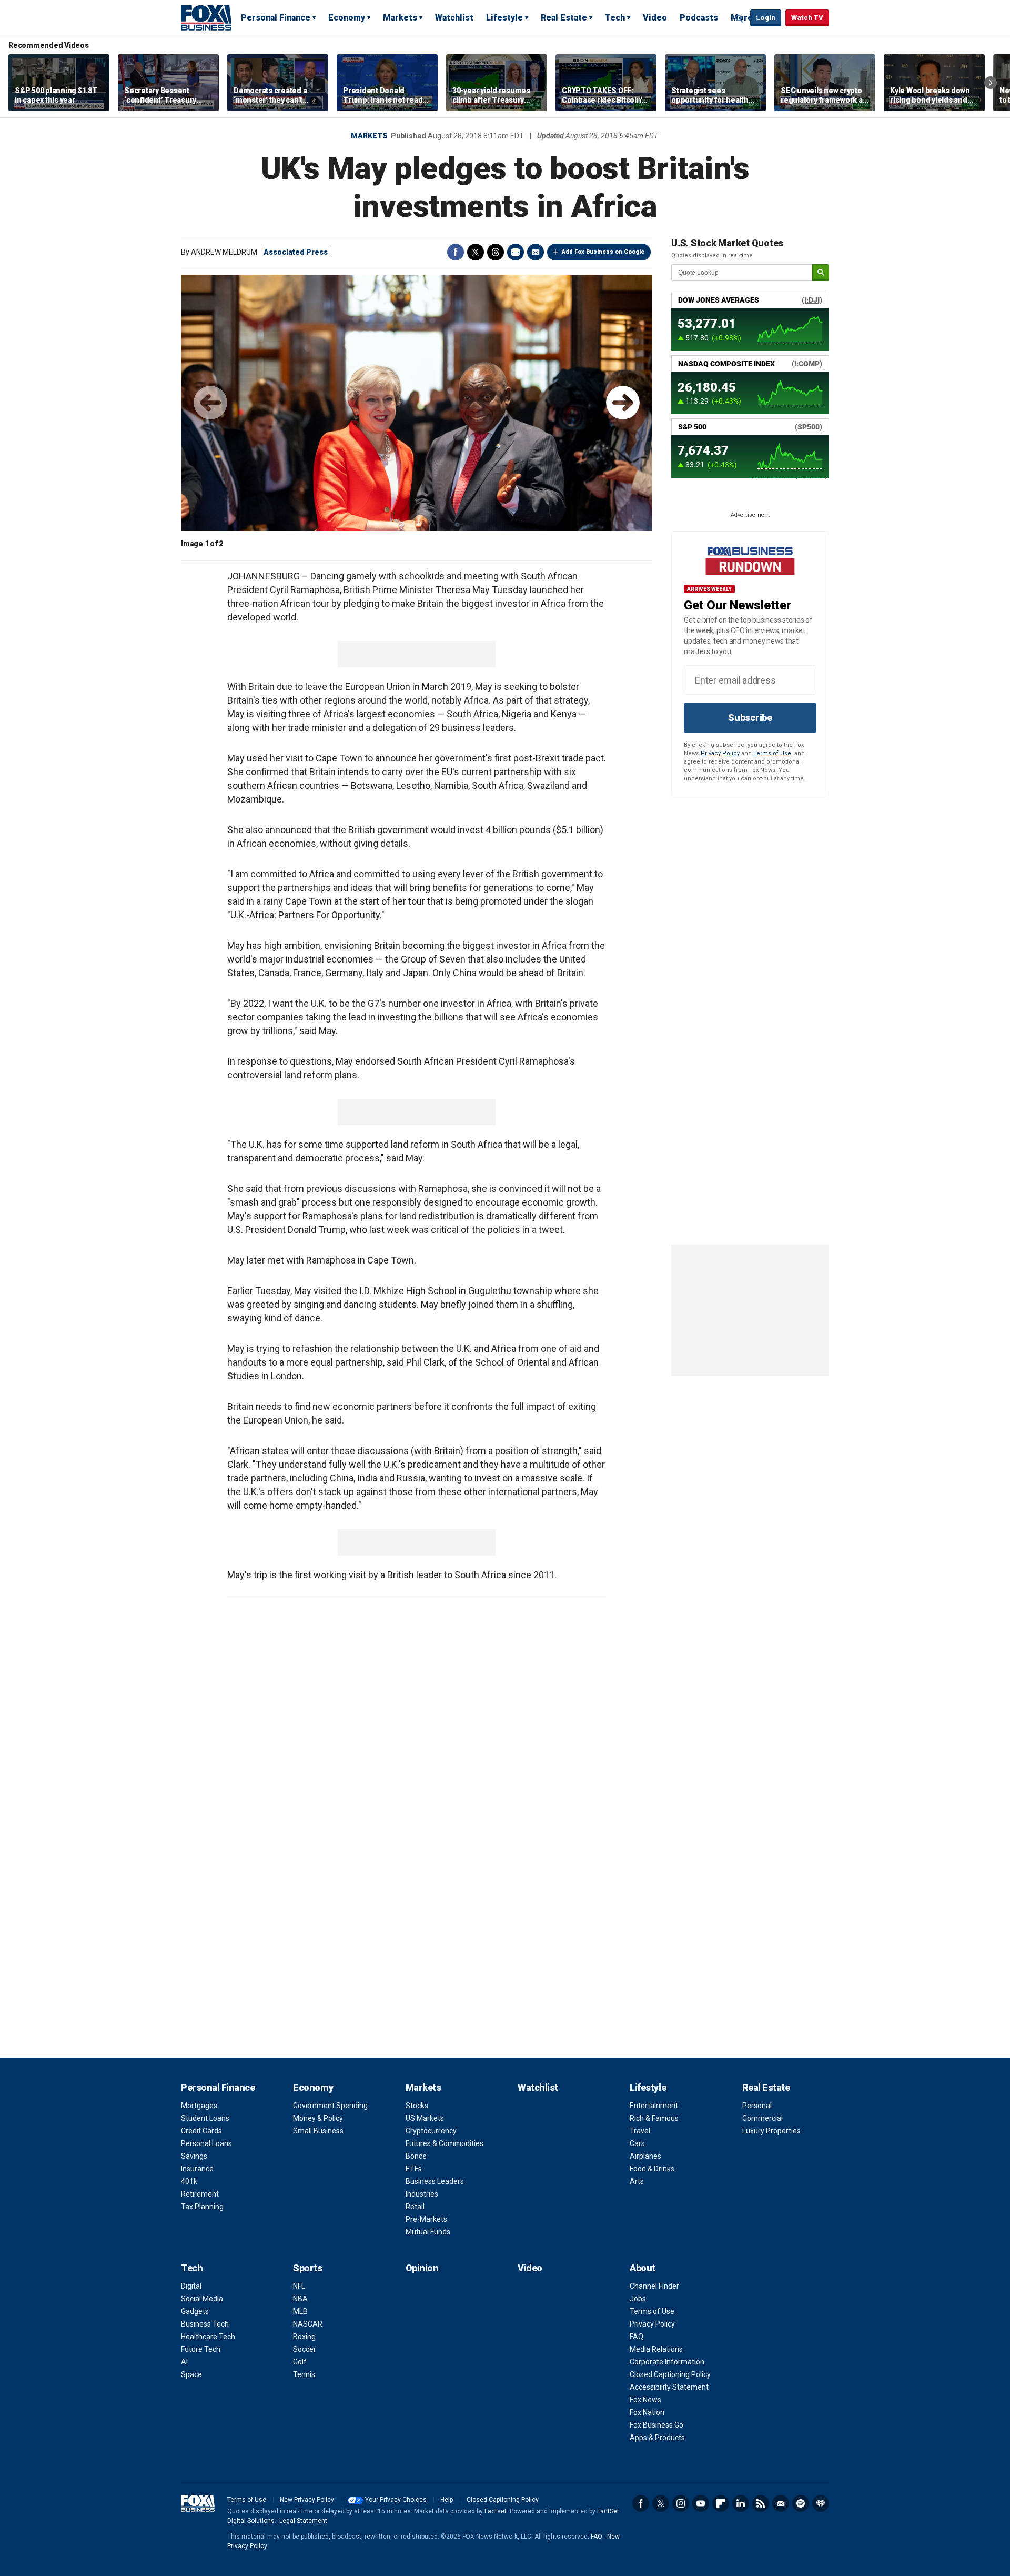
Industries (422, 2194)
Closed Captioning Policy (670, 2374)
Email (536, 252)
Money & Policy (318, 2118)
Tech (615, 18)
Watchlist (454, 18)
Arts (637, 2181)
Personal (757, 2106)
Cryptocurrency (431, 2131)
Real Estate (564, 18)
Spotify (801, 2503)
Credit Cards (201, 2131)
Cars (637, 2143)
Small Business (318, 2131)
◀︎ (210, 403)
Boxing (304, 2337)
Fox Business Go (656, 2425)
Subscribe (750, 718)
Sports (307, 2268)
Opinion (422, 2268)
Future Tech (201, 2349)
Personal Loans (206, 2143)
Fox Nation (647, 2412)
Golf (300, 2362)
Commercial (762, 2118)
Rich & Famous (654, 2118)
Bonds (416, 2156)
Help (447, 2500)
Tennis (304, 2374)
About (643, 2268)
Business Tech (205, 2324)
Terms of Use (772, 753)
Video (655, 18)
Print (516, 252)
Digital (191, 2286)
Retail (415, 2207)
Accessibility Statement (669, 2387)
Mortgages (199, 2106)
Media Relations (656, 2349)
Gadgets (195, 2311)
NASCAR (308, 2324)
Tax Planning (202, 2207)
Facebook (456, 252)
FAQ (637, 2337)
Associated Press (296, 252)
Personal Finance (276, 18)
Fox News (645, 2400)
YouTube (701, 2503)
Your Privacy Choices (396, 2500)
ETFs (414, 2169)
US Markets (425, 2118)
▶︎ (623, 403)
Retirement (200, 2194)
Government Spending (330, 2106)
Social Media (202, 2299)
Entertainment (654, 2106)
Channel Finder (654, 2286)
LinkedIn (741, 2503)
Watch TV (807, 18)
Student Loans (205, 2118)
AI (184, 2362)
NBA (300, 2299)
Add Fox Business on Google (603, 252)
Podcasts (699, 18)
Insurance (197, 2169)
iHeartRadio (821, 2503)
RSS (761, 2503)
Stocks (417, 2106)
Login (766, 18)
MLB (300, 2311)
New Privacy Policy (307, 2500)
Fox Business (206, 17)
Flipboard (721, 2503)
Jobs (638, 2299)
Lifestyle (504, 18)
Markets (400, 18)
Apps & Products (657, 2438)
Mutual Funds (428, 2232)
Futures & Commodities (445, 2143)
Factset (496, 2511)
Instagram (681, 2503)
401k (189, 2181)
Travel (640, 2131)
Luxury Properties (771, 2131)
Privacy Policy (720, 753)
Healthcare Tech (208, 2337)
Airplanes (645, 2156)
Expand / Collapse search (740, 18)
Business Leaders (435, 2181)
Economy (347, 18)
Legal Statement (303, 2521)
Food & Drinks (652, 2169)
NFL (299, 2286)
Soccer (305, 2349)
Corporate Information (667, 2362)
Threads (496, 252)
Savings (194, 2156)
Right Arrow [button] (991, 83)
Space (191, 2374)
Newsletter (781, 2503)
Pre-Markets (426, 2219)
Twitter (476, 252)
